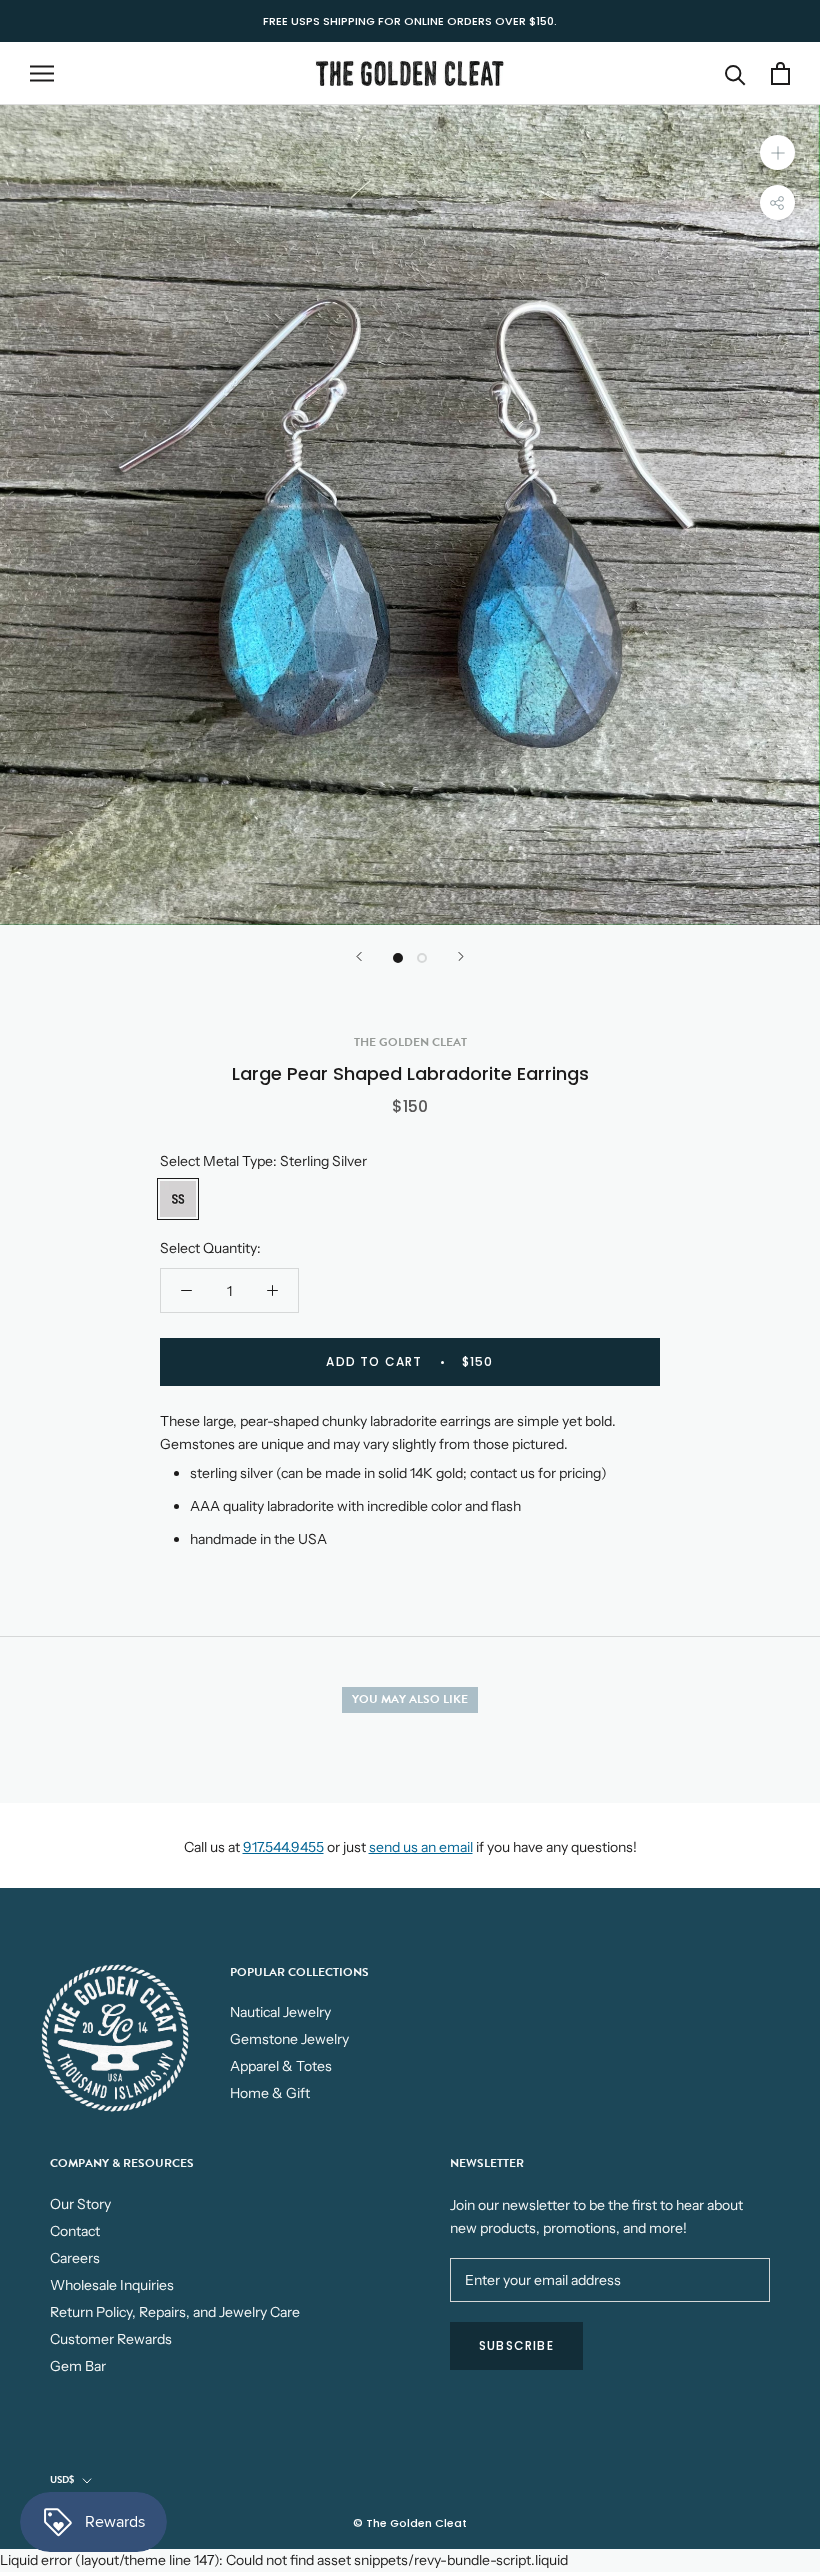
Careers (75, 2258)
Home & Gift (270, 2093)
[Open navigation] (42, 73)
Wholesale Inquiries (112, 2285)
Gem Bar (78, 2366)
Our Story (80, 2204)
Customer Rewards (111, 2339)
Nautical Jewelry (280, 2012)
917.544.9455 (283, 1847)
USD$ (62, 2479)
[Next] (461, 956)
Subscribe (516, 2345)
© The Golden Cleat (410, 2523)
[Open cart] (780, 73)
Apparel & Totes (281, 2066)
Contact (75, 2231)
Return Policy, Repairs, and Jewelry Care (175, 2312)
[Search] (735, 73)
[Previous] (359, 956)
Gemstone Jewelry (289, 2039)
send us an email (421, 1847)
